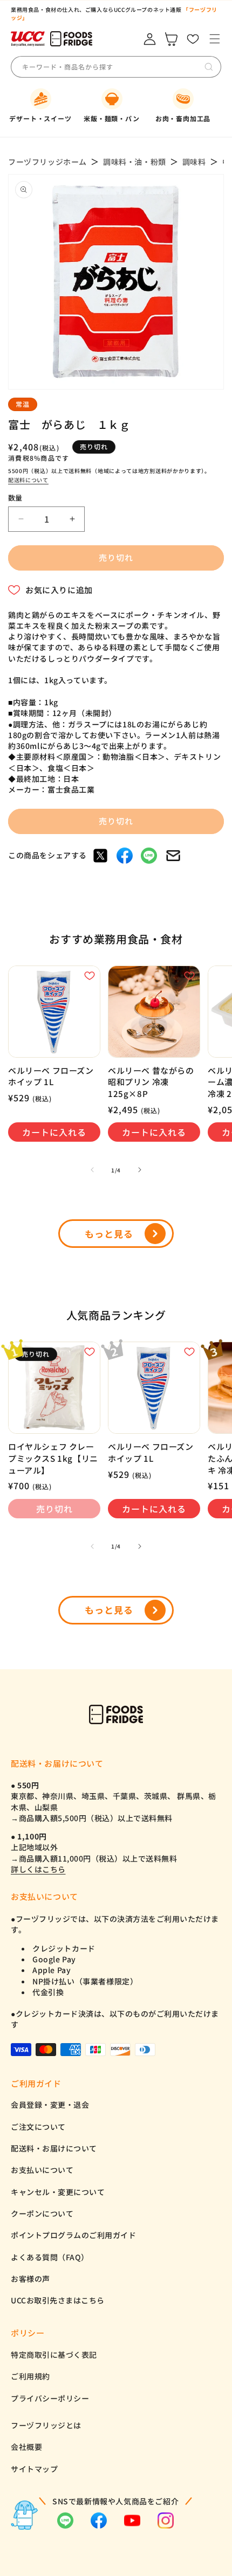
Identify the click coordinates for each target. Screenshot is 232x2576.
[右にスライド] (140, 1170)
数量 (15, 498)
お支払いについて (42, 2170)
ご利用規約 (30, 2376)
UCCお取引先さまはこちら (58, 2300)
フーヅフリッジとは (46, 2425)
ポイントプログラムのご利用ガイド (73, 2235)
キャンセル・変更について (58, 2192)
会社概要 (26, 2447)
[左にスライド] (92, 1170)
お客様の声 (30, 2279)
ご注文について (38, 2127)
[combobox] (102, 67)
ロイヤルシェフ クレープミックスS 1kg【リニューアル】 (53, 1458)
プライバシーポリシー (50, 2398)
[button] (214, 39)
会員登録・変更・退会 (50, 2105)
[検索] (209, 67)
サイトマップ (34, 2469)
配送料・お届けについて (54, 2148)
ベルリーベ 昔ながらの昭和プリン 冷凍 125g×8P (151, 1082)
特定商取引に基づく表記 (54, 2355)
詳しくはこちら (38, 1869)
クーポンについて (42, 2213)
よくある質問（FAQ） (50, 2257)
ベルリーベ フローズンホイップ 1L (51, 1076)
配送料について (28, 480)
